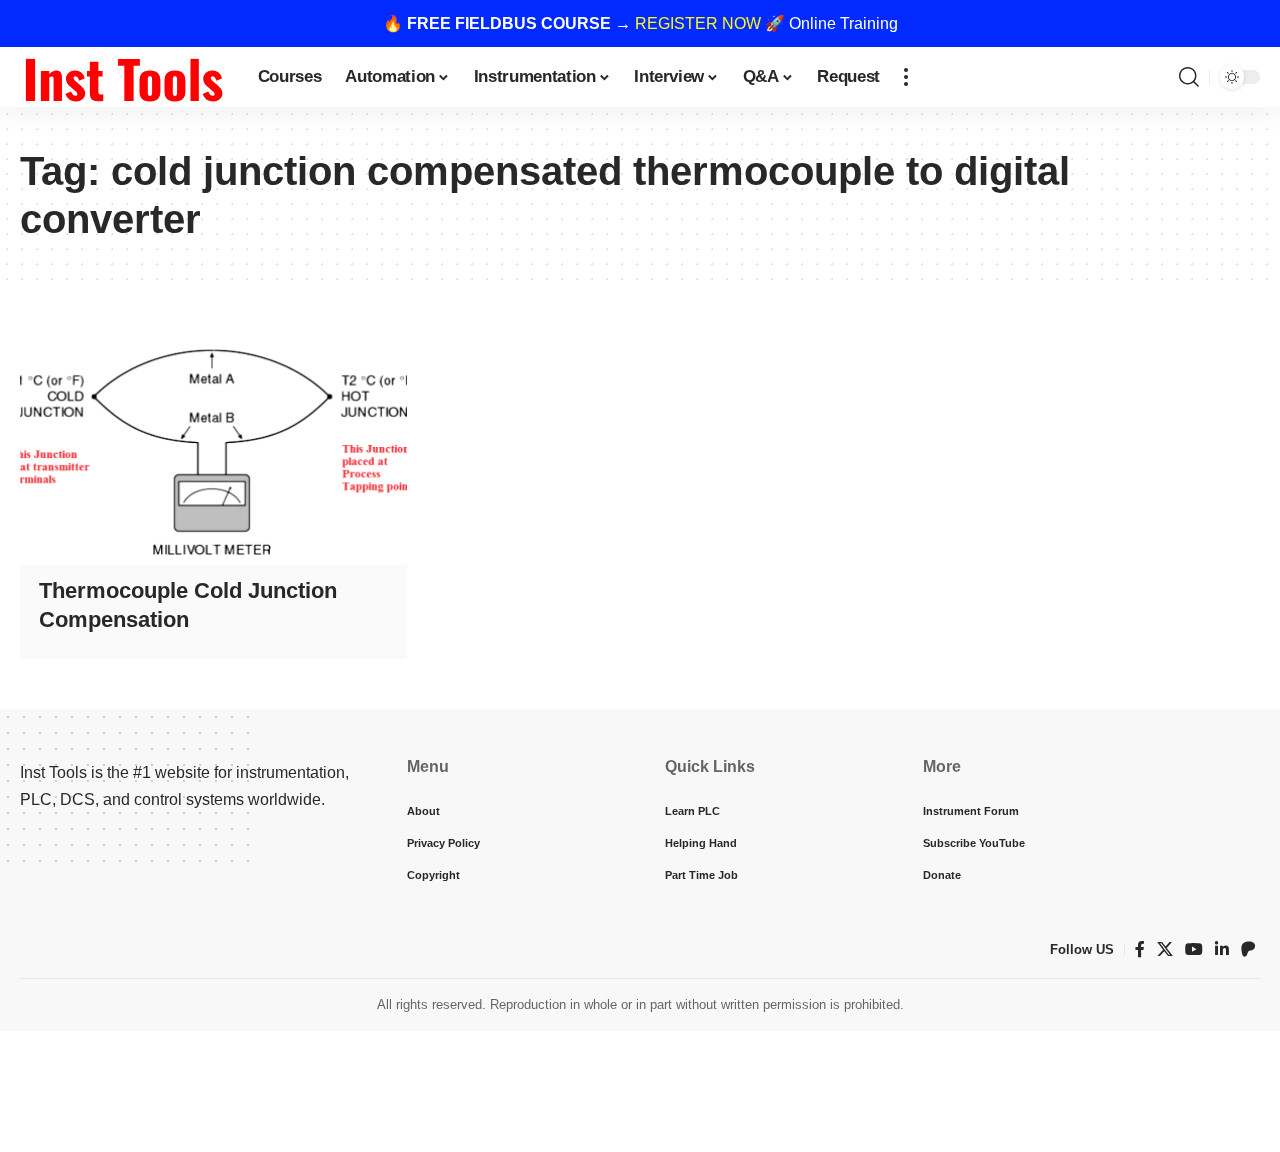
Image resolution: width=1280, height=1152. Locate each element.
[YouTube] (1194, 949)
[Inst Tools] (123, 77)
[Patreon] (1248, 949)
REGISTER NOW (698, 23)
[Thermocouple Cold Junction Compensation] (213, 449)
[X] (1165, 949)
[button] (906, 77)
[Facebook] (1140, 949)
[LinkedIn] (1222, 949)
